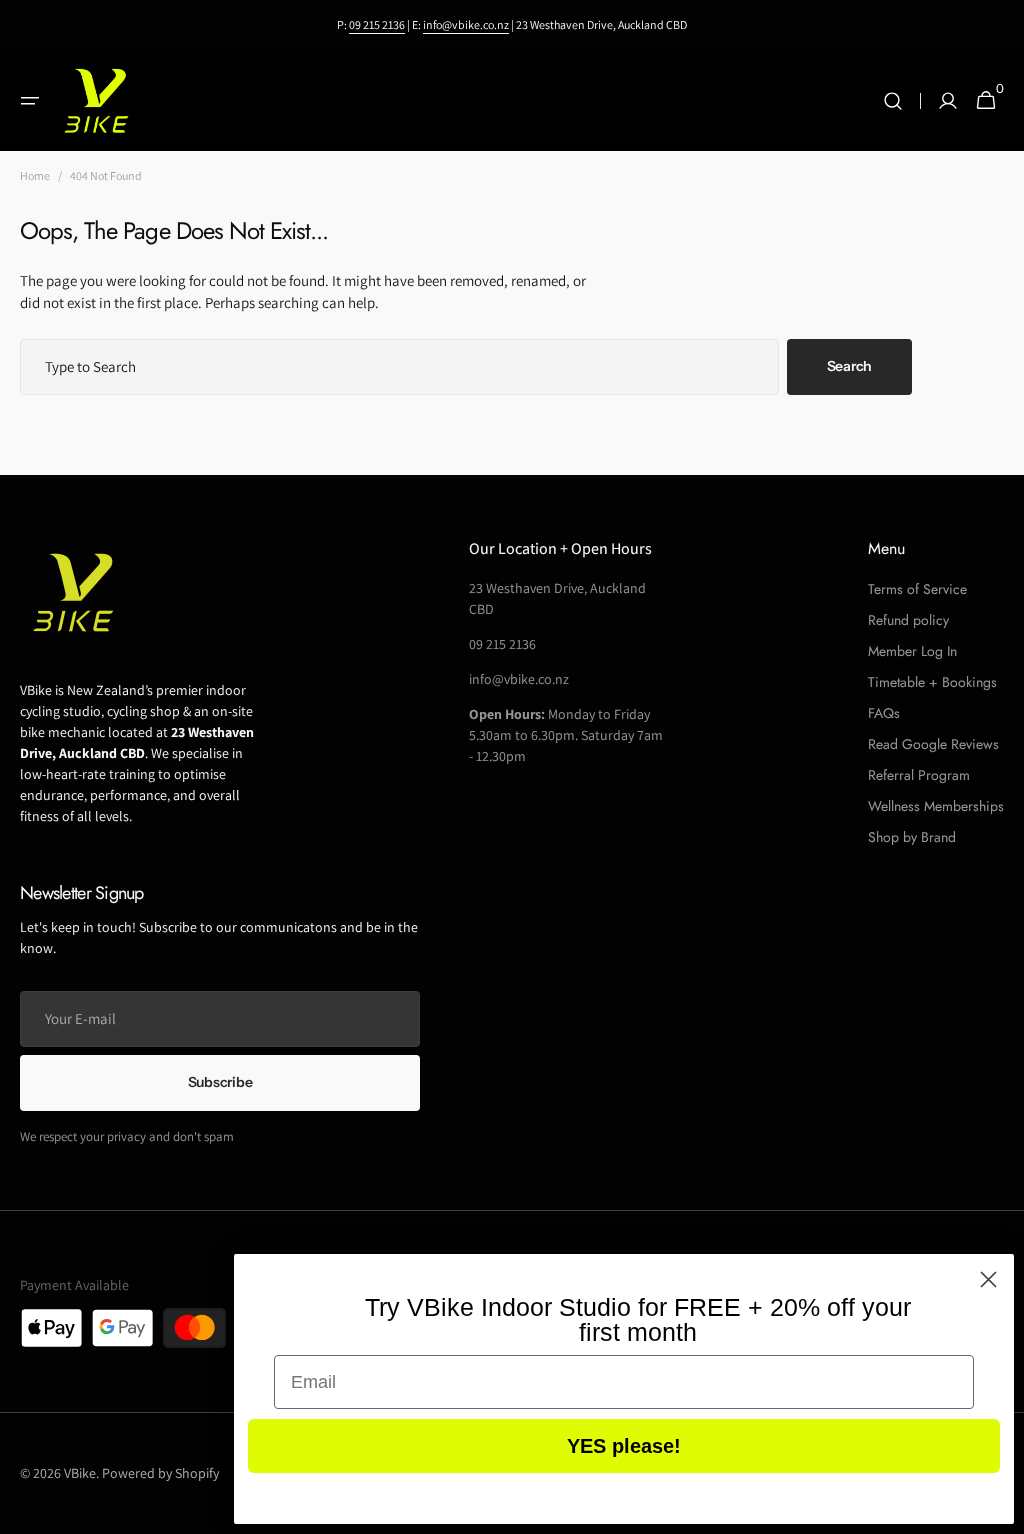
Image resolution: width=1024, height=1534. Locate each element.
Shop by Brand (912, 837)
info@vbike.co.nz (466, 24)
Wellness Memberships (936, 806)
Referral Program (919, 775)
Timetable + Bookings (932, 682)
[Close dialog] (988, 1279)
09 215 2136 (377, 24)
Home (35, 175)
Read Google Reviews (933, 744)
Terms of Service (917, 589)
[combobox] (399, 367)
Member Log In (912, 651)
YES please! (624, 1446)
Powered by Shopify (160, 1473)
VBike (80, 1473)
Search (849, 366)
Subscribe (220, 1082)
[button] (30, 101)
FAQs (884, 713)
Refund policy (908, 620)
